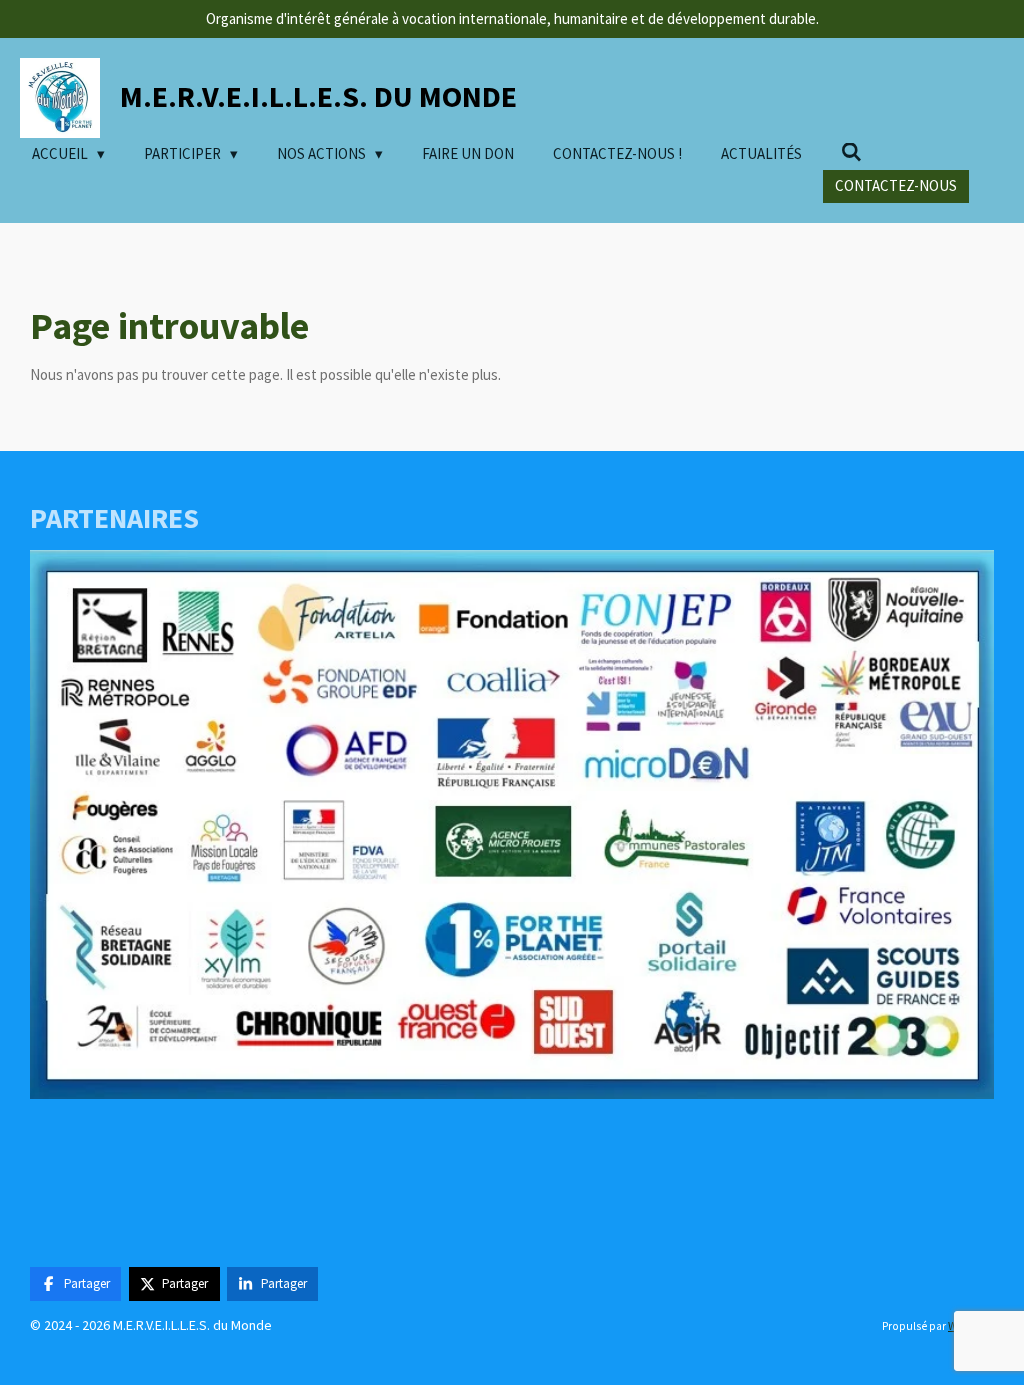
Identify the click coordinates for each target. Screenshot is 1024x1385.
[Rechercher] (851, 152)
